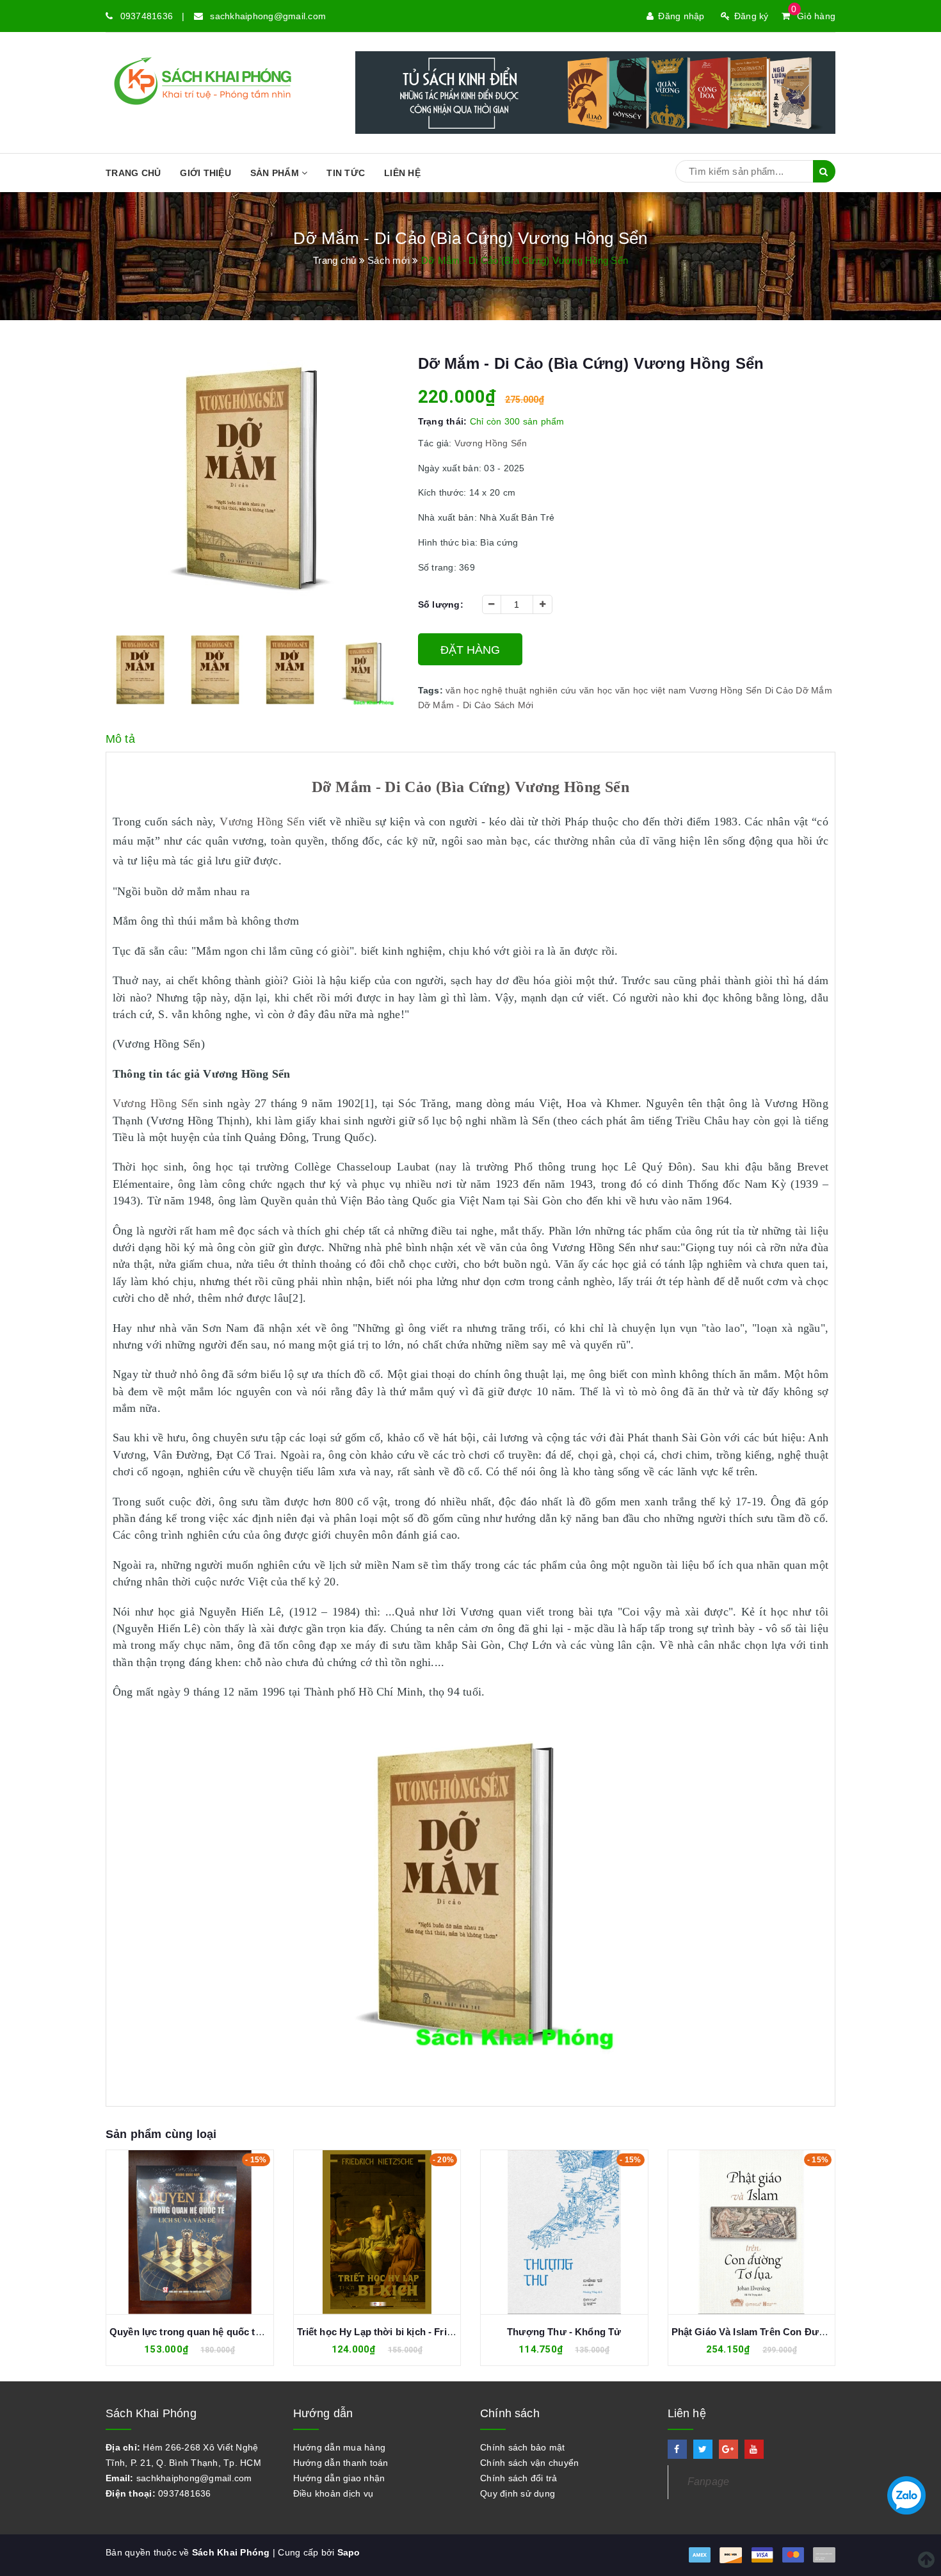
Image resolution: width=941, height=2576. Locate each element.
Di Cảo (779, 690)
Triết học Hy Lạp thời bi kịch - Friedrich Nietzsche (223, 2332)
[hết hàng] (176, 2232)
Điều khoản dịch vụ (334, 2493)
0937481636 (147, 16)
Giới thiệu (205, 173)
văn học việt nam (651, 690)
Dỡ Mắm (814, 690)
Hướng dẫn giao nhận (339, 2478)
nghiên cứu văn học (571, 690)
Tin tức (346, 173)
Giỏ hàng (813, 16)
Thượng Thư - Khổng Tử (377, 2332)
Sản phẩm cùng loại (161, 2134)
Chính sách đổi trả (519, 2478)
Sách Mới (514, 705)
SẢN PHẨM (276, 173)
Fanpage (709, 2482)
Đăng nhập (681, 16)
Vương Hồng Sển (490, 443)
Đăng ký (752, 16)
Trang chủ (133, 173)
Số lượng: (441, 604)
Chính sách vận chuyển (529, 2463)
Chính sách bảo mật (523, 2447)
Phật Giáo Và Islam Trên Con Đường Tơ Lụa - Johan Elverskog (628, 2332)
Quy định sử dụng (518, 2493)
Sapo (349, 2552)
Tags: (432, 690)
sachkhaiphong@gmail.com (268, 16)
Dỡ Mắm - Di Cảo (455, 705)
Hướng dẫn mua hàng (340, 2447)
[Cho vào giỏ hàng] (363, 2232)
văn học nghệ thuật (486, 690)
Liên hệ (402, 173)
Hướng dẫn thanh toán (341, 2463)
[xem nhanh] (204, 2232)
